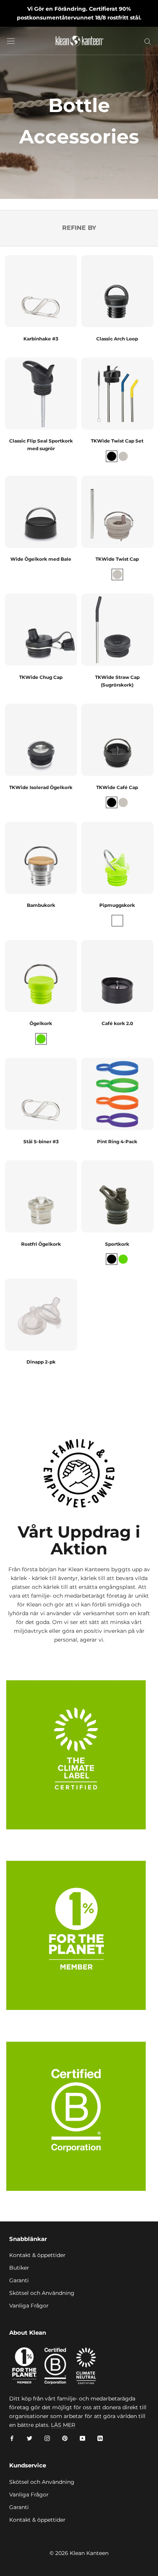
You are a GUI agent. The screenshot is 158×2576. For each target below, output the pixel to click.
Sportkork (117, 1244)
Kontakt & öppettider (37, 2255)
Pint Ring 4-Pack (117, 1142)
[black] (112, 456)
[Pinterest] (65, 2438)
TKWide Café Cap (117, 787)
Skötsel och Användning (42, 2293)
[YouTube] (82, 2438)
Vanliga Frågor (29, 2306)
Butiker (19, 2268)
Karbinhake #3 (41, 339)
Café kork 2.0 (117, 1023)
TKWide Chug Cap (41, 677)
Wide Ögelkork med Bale (41, 559)
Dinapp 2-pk (41, 1362)
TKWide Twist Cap (117, 559)
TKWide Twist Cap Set (117, 441)
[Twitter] (30, 2438)
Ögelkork (41, 1023)
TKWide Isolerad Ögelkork (41, 787)
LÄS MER (63, 2425)
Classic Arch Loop (117, 339)
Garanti (19, 2280)
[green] (41, 1039)
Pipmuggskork (117, 905)
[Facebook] (12, 2438)
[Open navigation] (11, 41)
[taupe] (123, 456)
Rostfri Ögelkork (41, 1244)
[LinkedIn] (100, 2438)
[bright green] (117, 921)
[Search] (148, 41)
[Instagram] (47, 2438)
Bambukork (41, 905)
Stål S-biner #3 (41, 1142)
